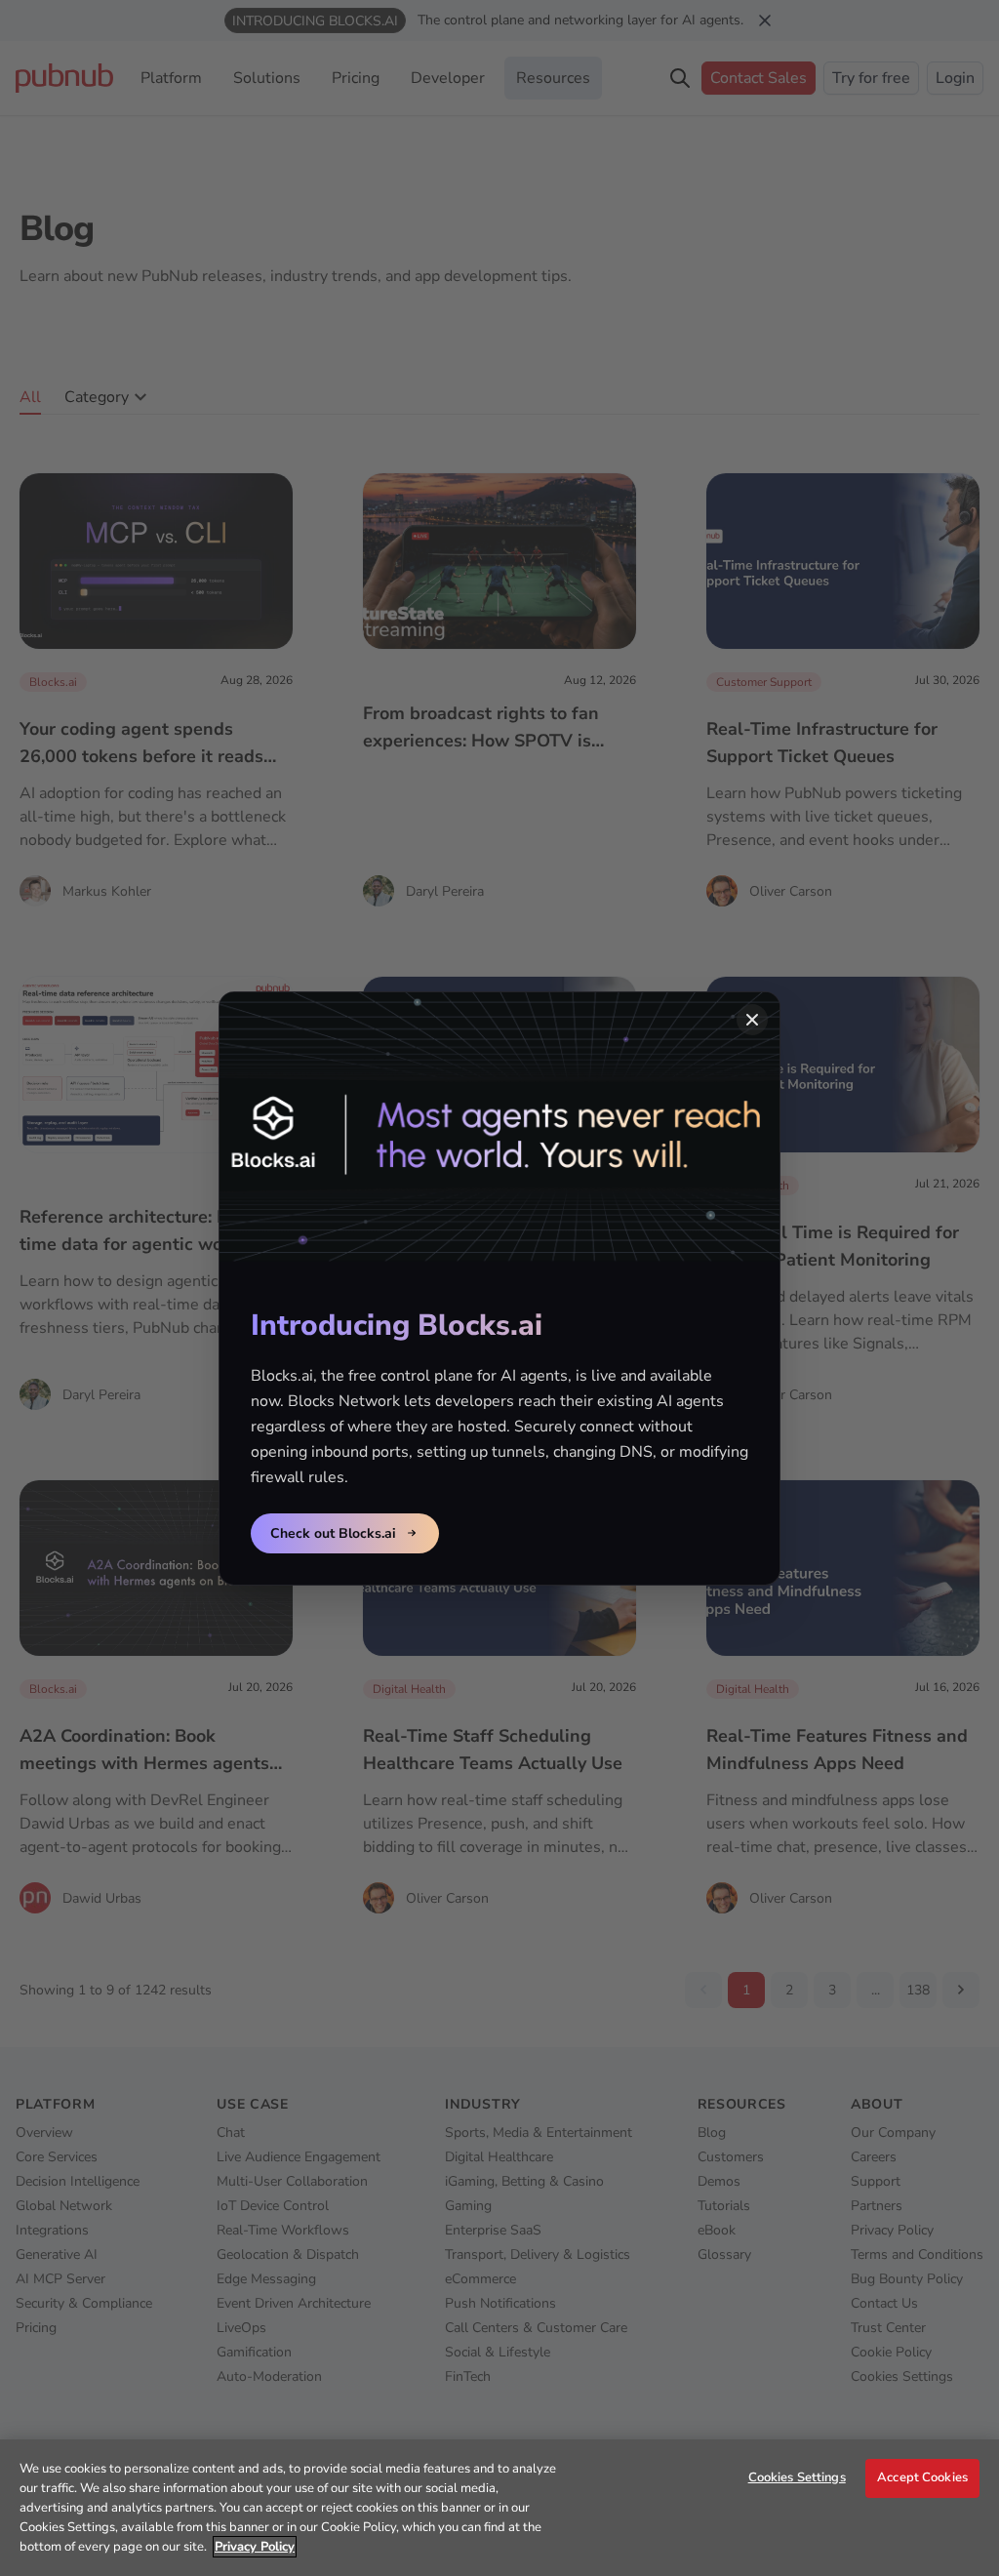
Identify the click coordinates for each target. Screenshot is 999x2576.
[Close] (752, 1020)
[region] (499, 2508)
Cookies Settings (797, 2477)
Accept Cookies (922, 2477)
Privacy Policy (255, 2547)
